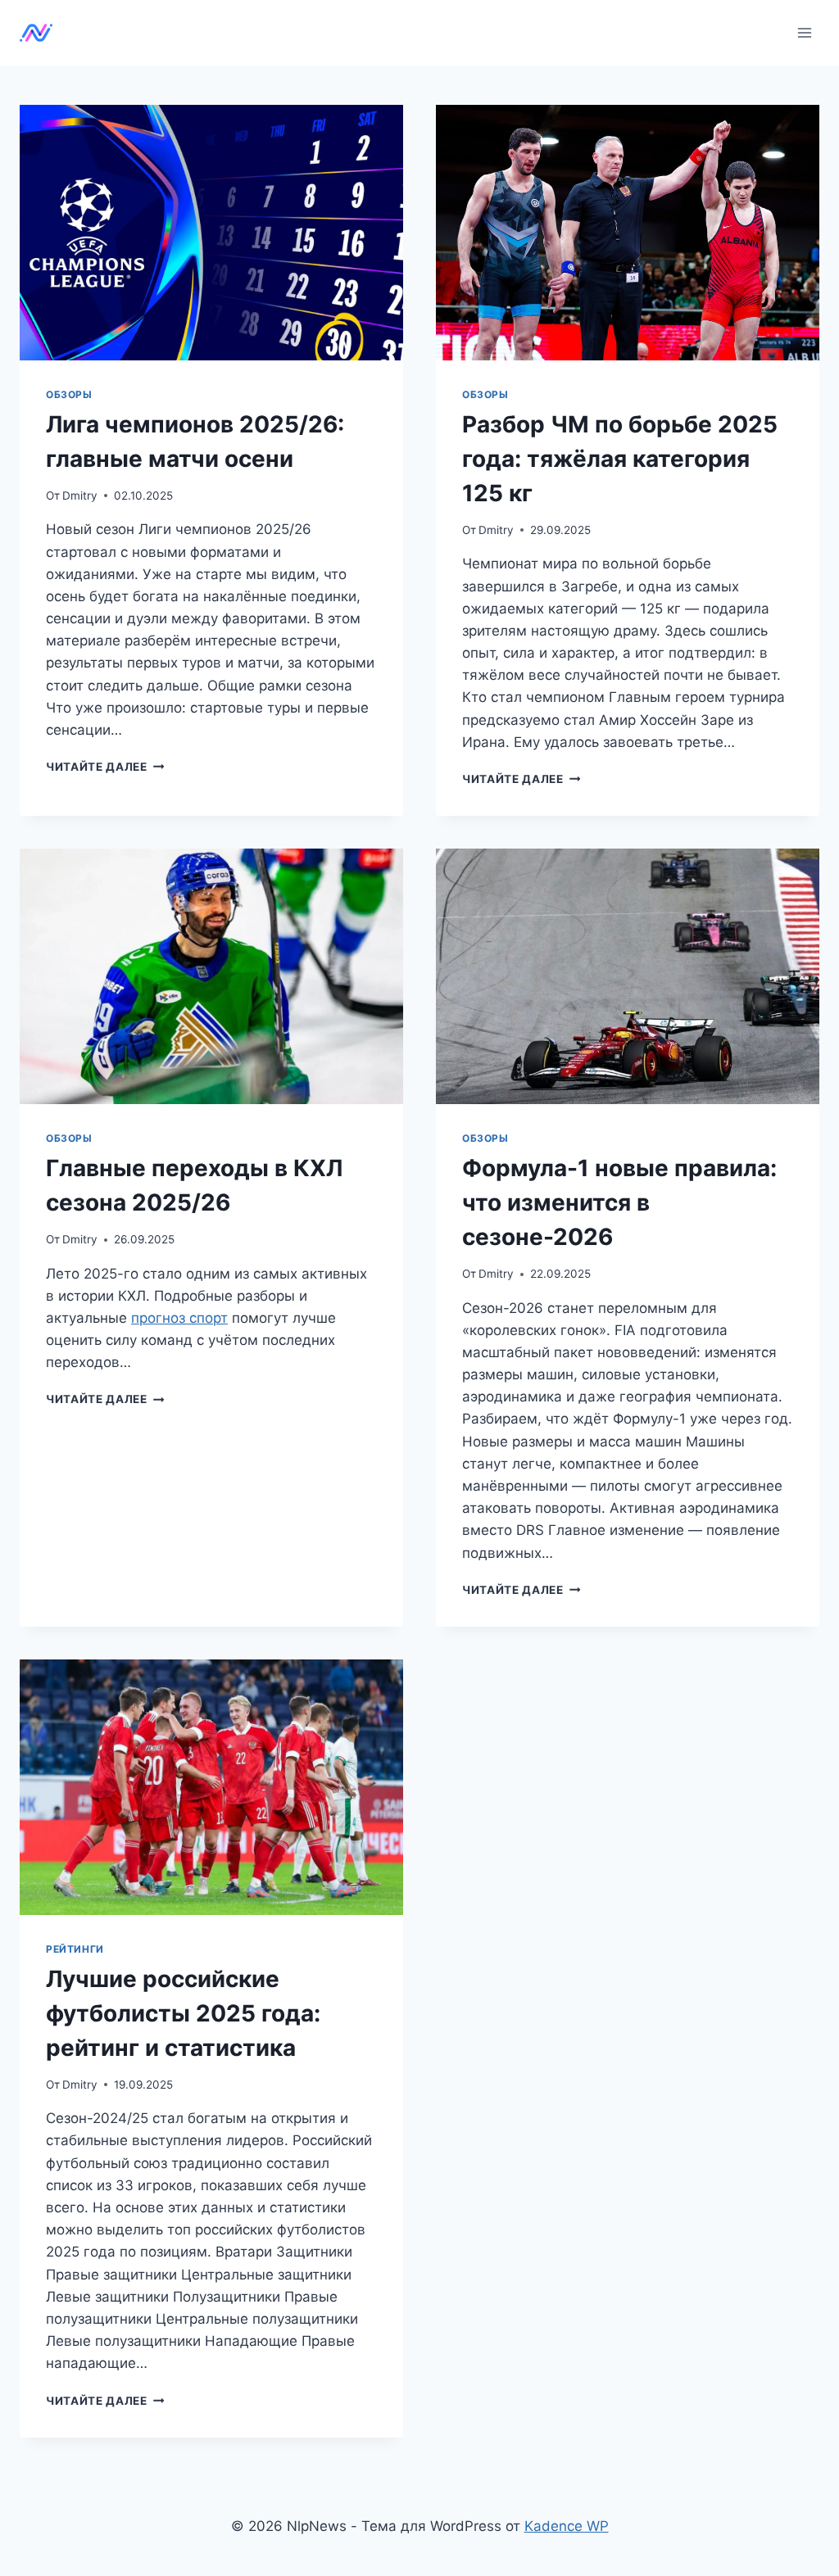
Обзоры (69, 394)
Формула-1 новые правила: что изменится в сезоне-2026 (619, 1202)
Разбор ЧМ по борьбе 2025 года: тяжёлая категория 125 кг (620, 459)
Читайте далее (105, 767)
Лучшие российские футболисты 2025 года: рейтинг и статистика (183, 2013)
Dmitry (80, 496)
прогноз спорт (179, 1318)
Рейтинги (75, 1949)
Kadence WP (567, 2526)
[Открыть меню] (804, 32)
